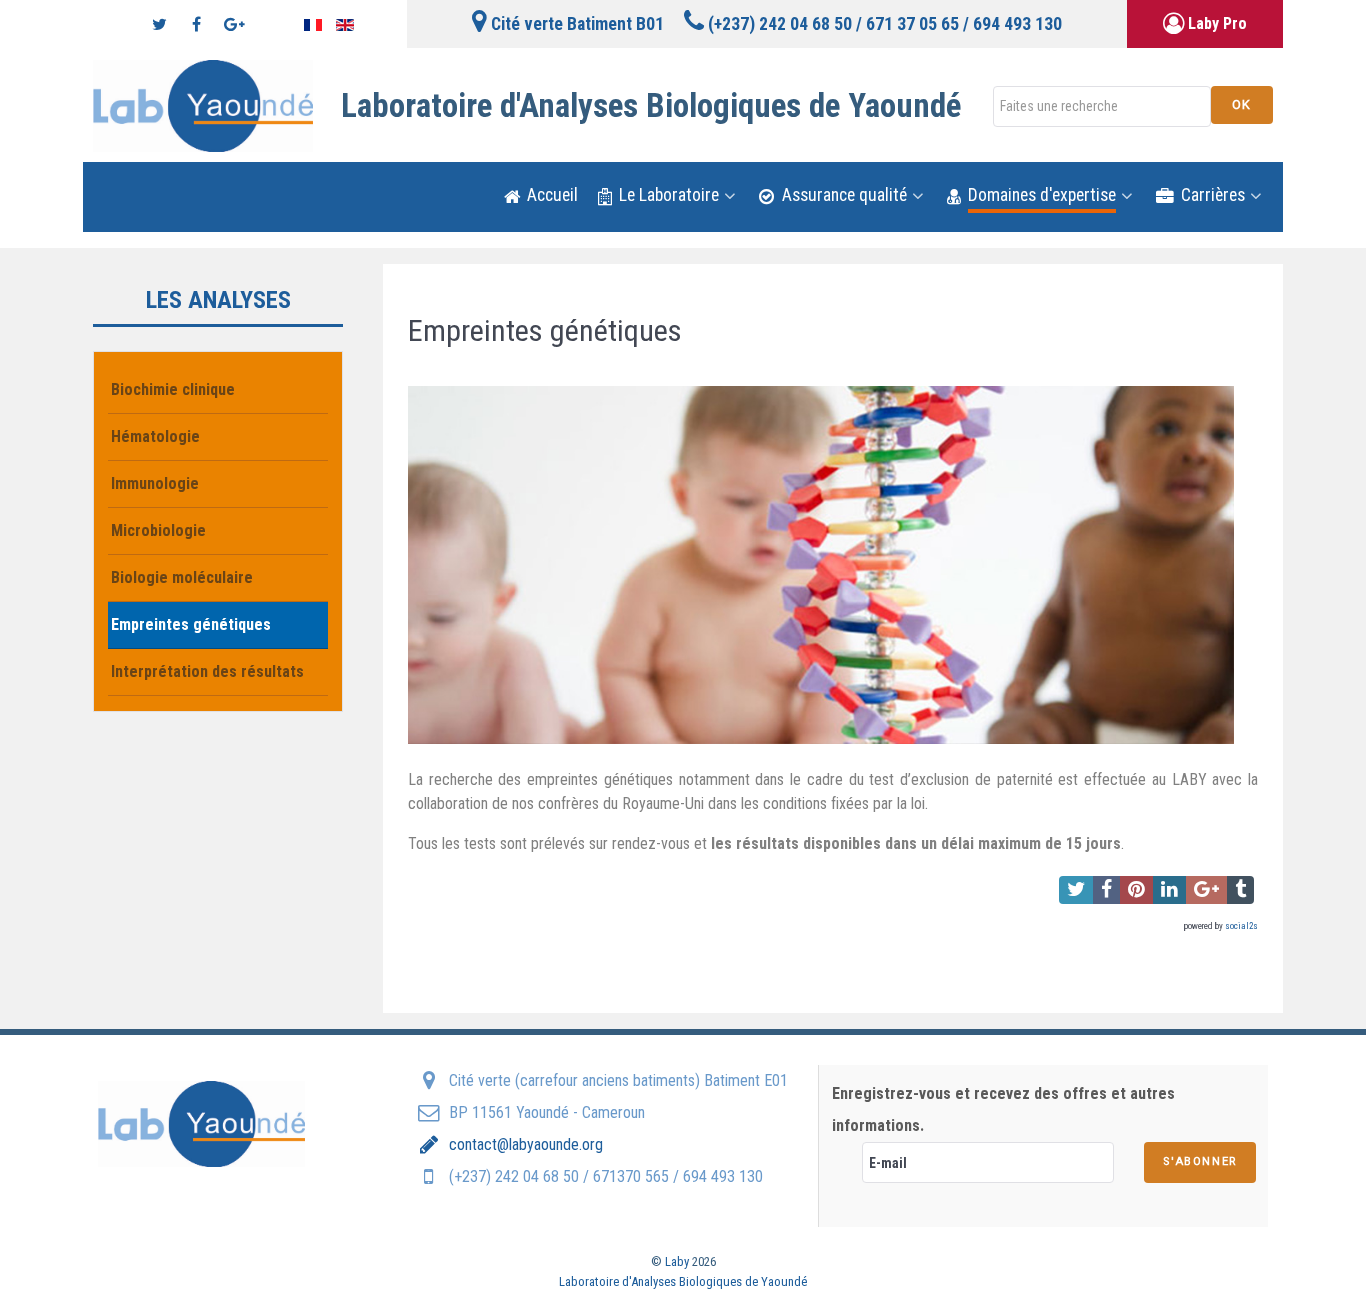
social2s (1241, 926)
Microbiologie (158, 530)
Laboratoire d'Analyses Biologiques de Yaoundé (683, 1281)
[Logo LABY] (203, 106)
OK (1242, 104)
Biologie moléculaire (182, 577)
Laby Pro (1215, 23)
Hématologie (155, 436)
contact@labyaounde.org (524, 1144)
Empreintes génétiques (191, 624)
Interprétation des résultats (207, 671)
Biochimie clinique (173, 389)
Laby (678, 1261)
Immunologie (155, 483)
